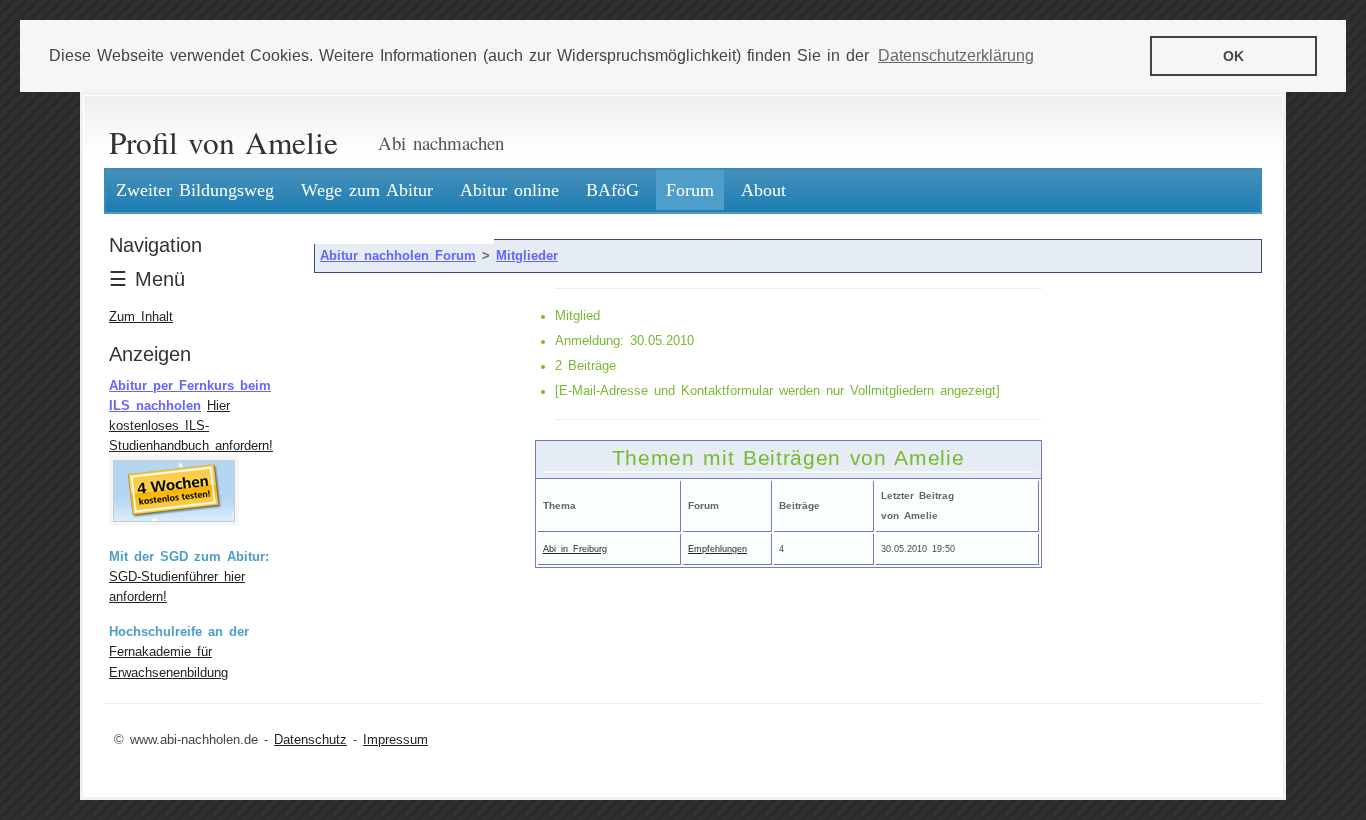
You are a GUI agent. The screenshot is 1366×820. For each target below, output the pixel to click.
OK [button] (1233, 56)
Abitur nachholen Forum (398, 256)
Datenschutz (310, 740)
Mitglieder (527, 256)
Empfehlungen (717, 548)
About (763, 190)
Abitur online (509, 190)
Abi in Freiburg (575, 548)
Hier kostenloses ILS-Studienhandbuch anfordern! (191, 426)
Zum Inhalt (141, 317)
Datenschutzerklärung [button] (956, 55)
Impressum (395, 740)
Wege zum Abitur (367, 190)
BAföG (612, 190)
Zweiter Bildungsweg (195, 190)
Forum (690, 190)
